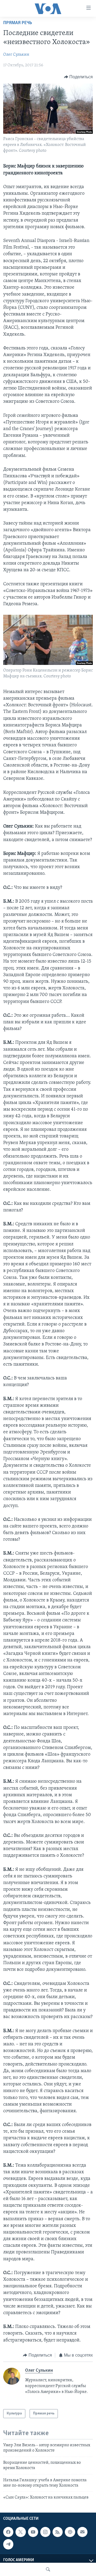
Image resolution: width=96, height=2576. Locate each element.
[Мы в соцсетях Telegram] (8, 2544)
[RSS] (58, 2532)
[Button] (79, 77)
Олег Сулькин (16, 55)
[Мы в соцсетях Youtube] (33, 2532)
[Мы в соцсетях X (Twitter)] (21, 2532)
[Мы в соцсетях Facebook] (8, 2532)
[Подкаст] (70, 2532)
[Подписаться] (82, 2532)
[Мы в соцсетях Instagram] (45, 2532)
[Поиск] (48, 2569)
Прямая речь (18, 23)
